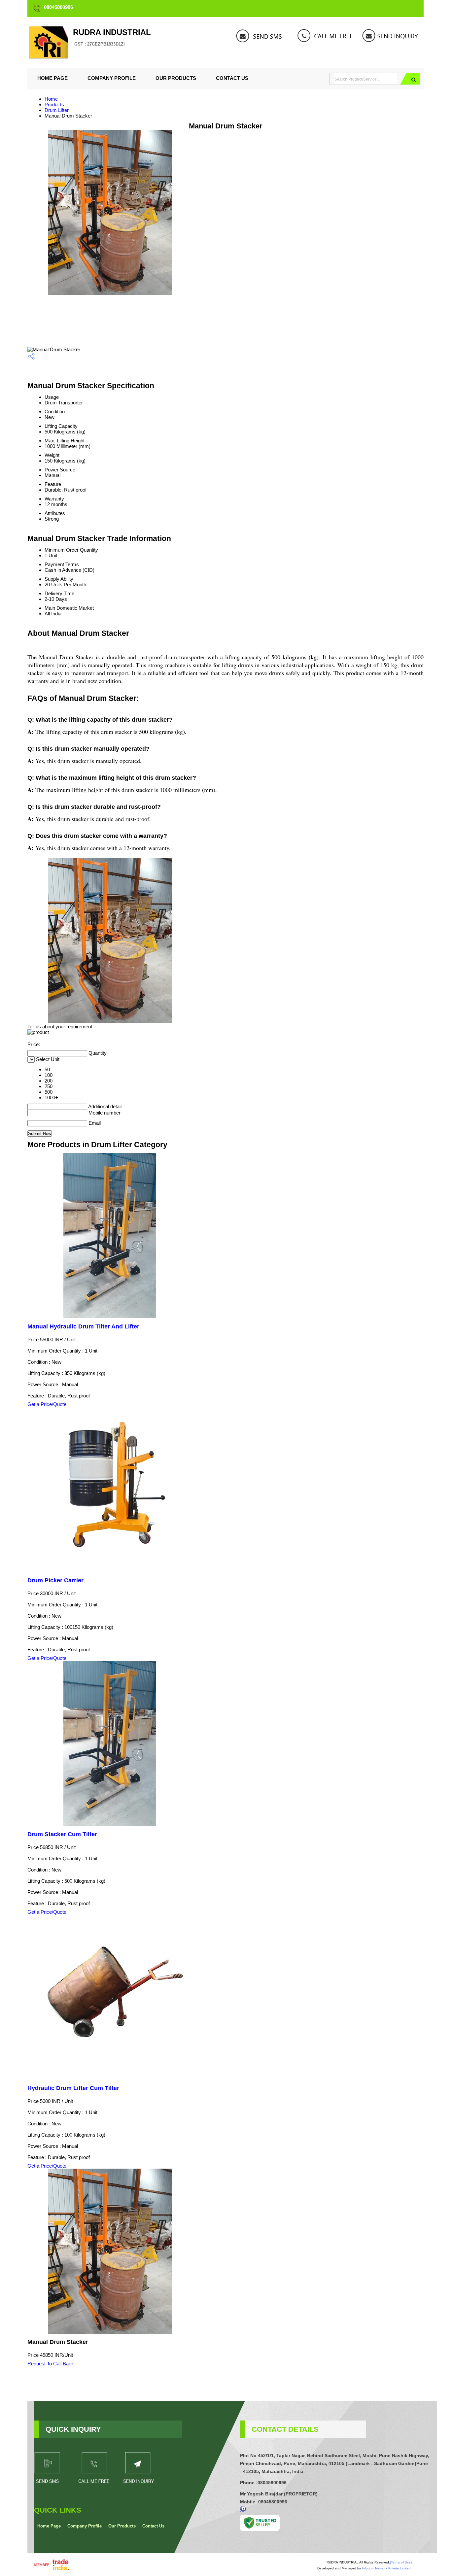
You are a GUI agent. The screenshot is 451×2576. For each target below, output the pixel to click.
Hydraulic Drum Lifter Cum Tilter (73, 2088)
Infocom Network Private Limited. (387, 2568)
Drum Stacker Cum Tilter (62, 1834)
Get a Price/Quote (47, 1404)
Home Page (52, 78)
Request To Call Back (51, 2364)
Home (51, 99)
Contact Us (232, 78)
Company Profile (112, 78)
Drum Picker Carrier (55, 1580)
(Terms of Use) (401, 2562)
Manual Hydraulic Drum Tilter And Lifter (83, 1326)
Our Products (176, 78)
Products (54, 104)
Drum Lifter (57, 110)
